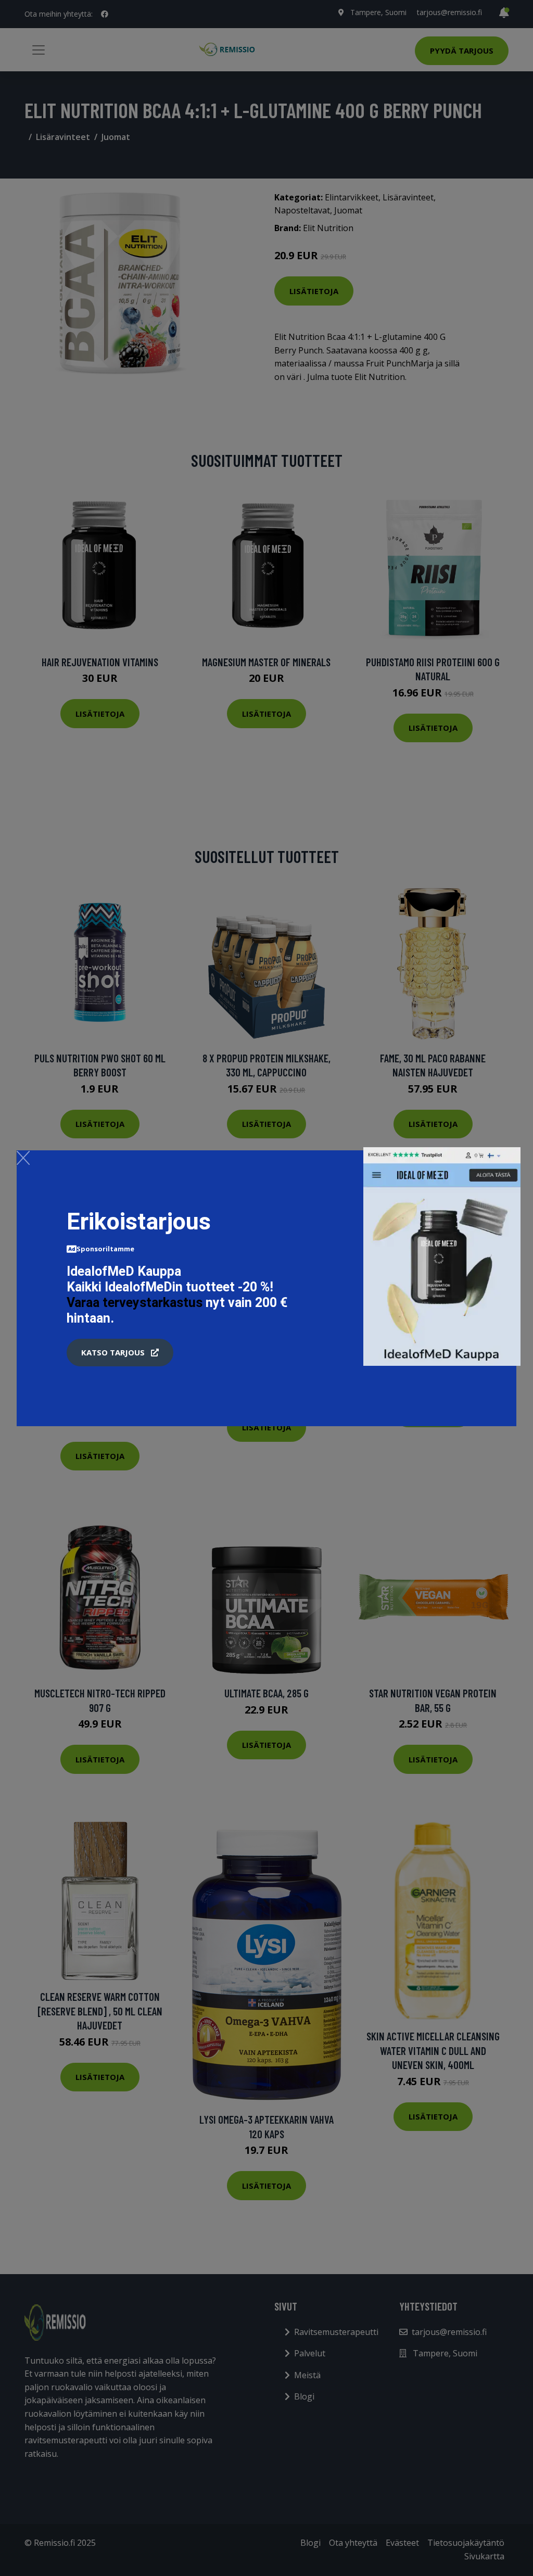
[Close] (23, 1158)
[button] (120, 1353)
